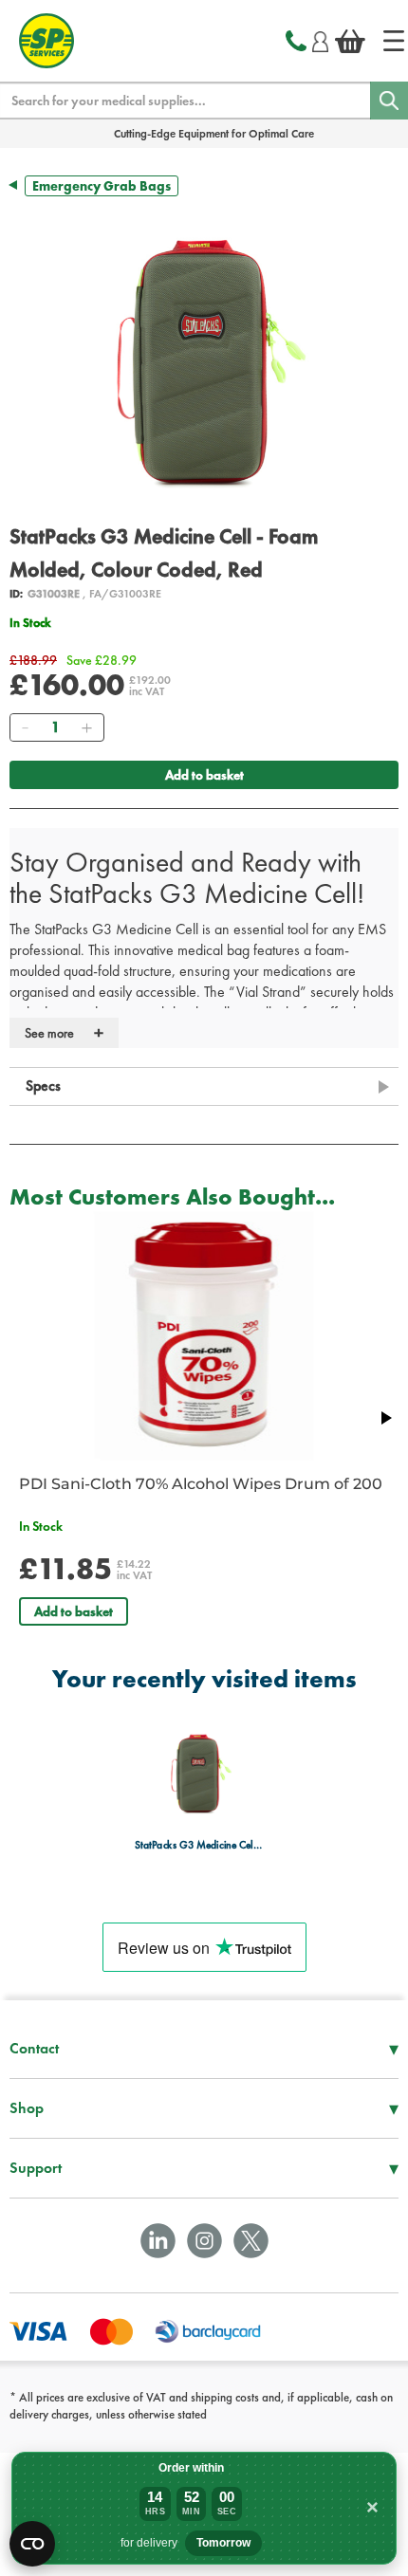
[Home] (394, 41)
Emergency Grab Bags (102, 186)
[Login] (320, 39)
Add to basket (204, 775)
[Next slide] (385, 1418)
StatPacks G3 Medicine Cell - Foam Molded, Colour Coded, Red (199, 1844)
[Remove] (25, 727)
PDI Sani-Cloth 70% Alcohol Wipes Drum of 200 (201, 1484)
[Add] (86, 727)
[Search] (389, 101)
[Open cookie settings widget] (32, 2544)
